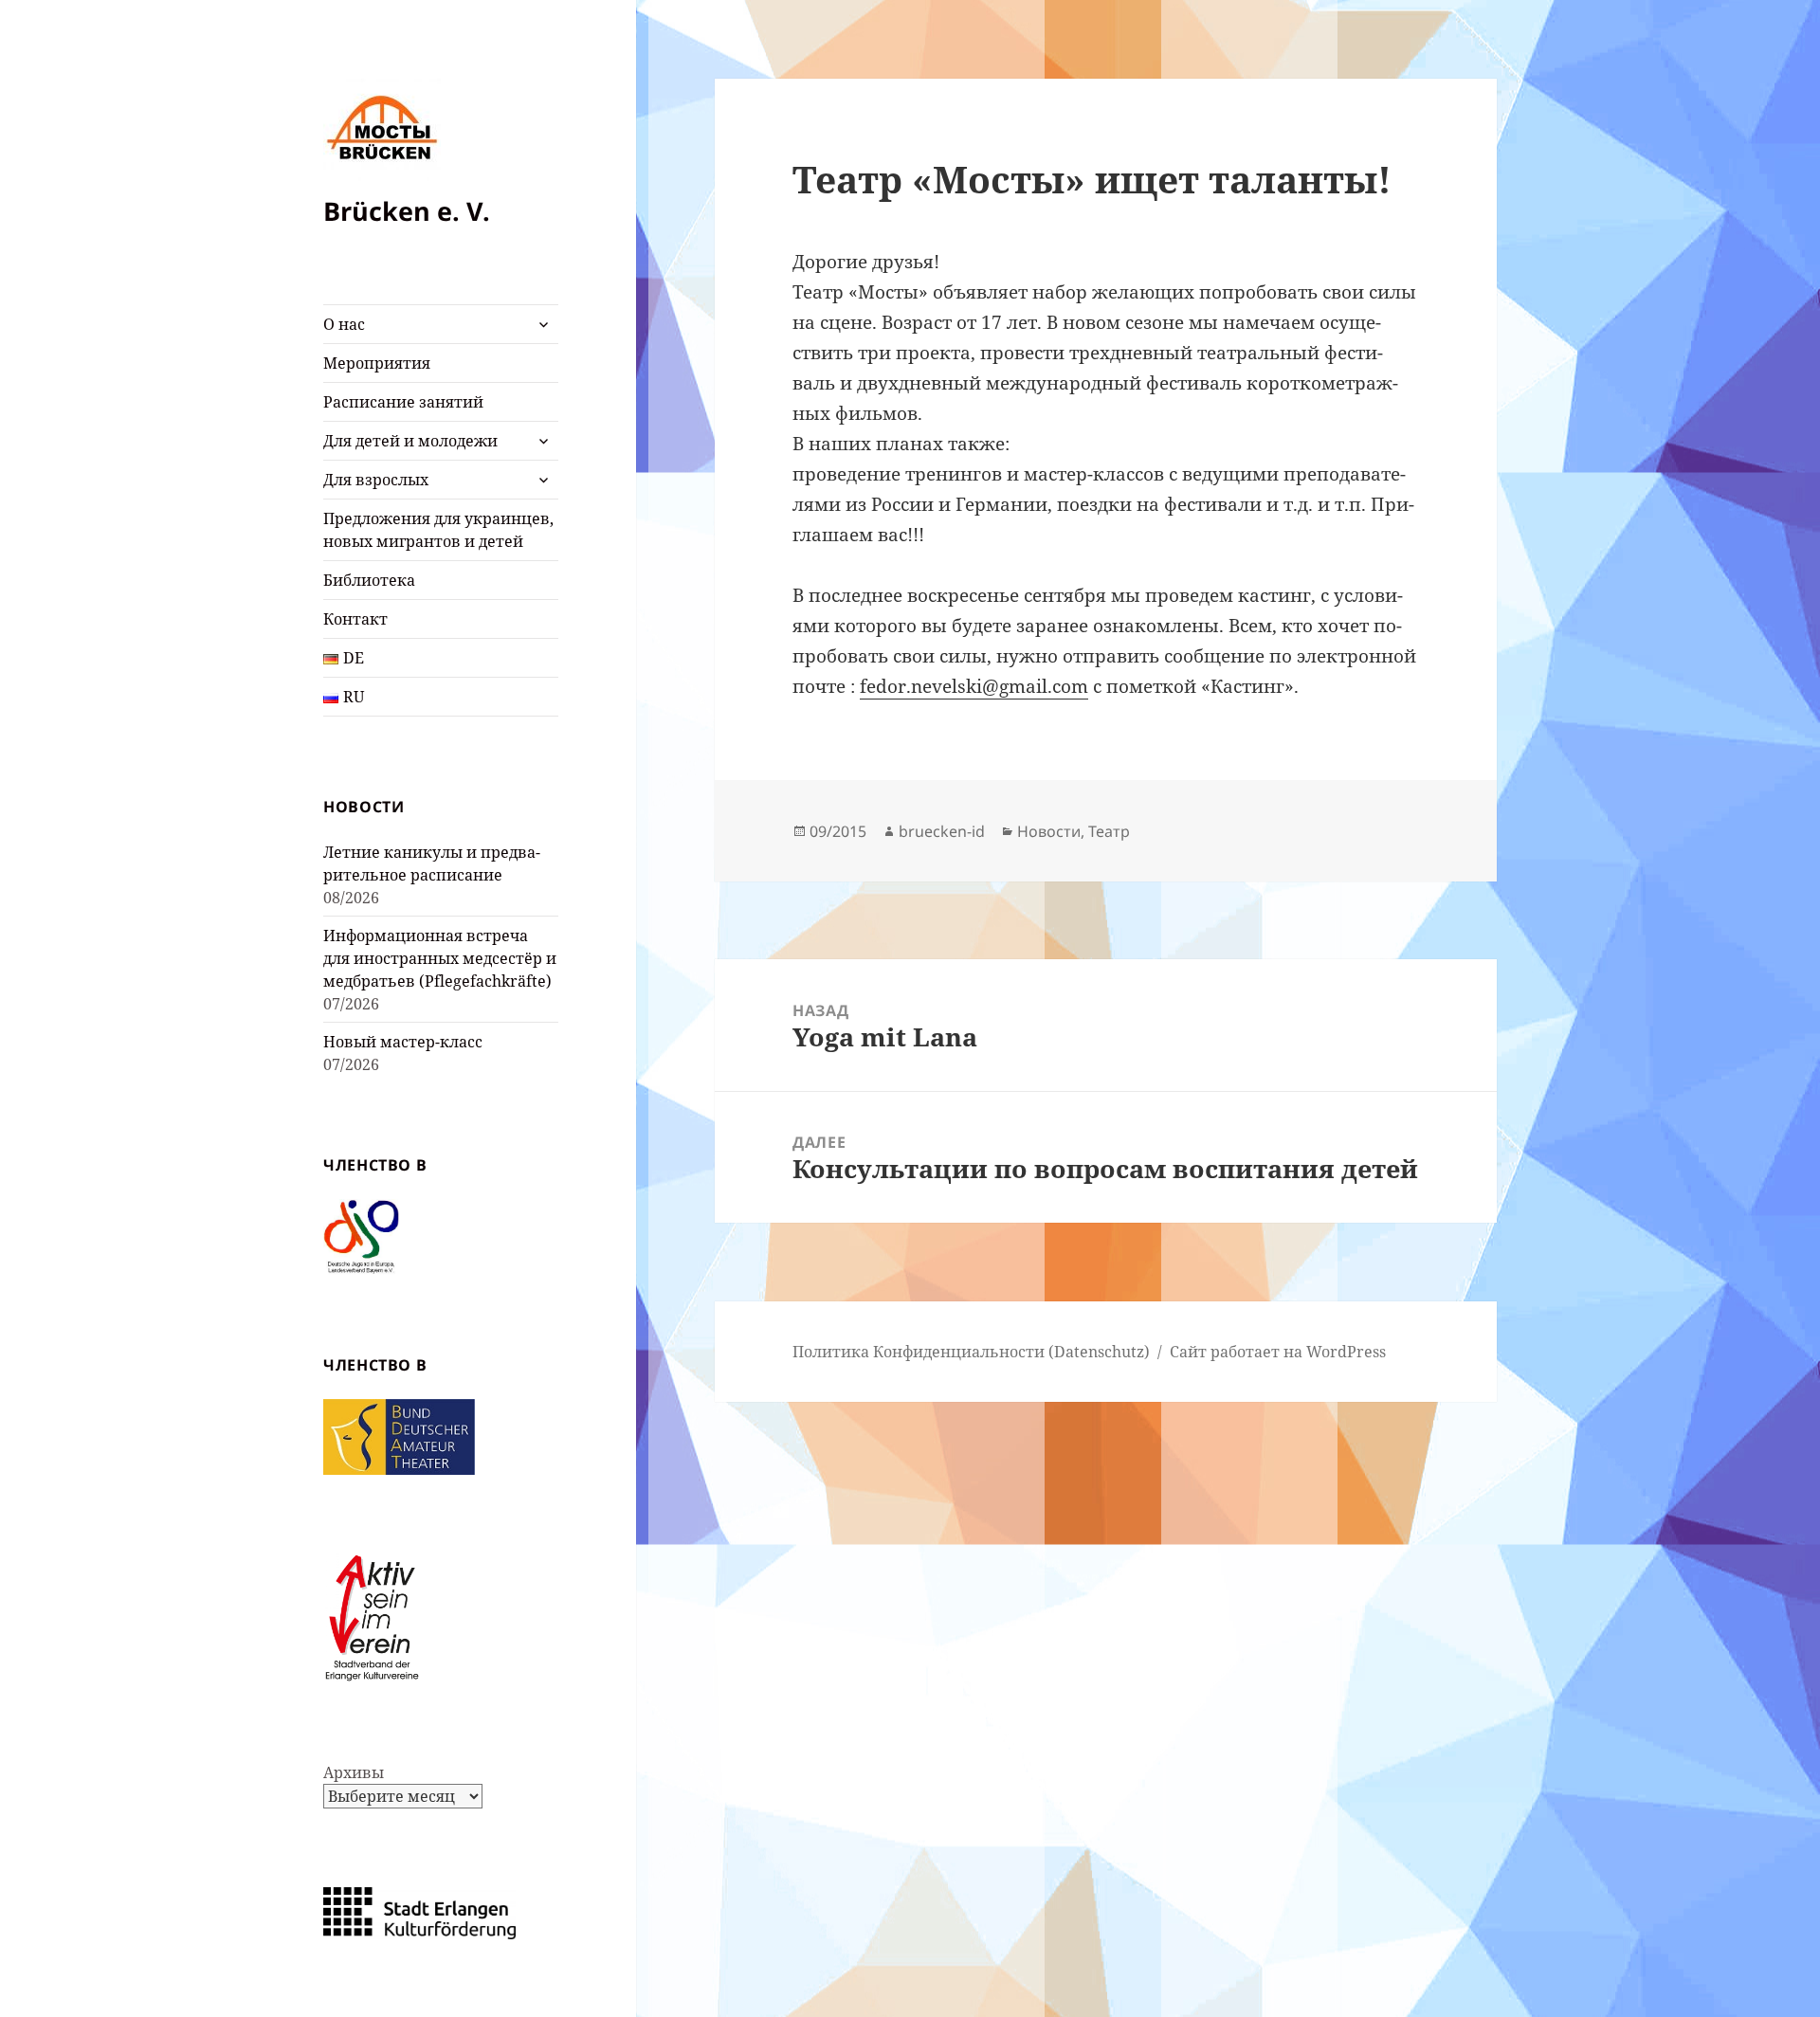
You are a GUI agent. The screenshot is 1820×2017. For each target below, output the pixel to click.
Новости (1049, 831)
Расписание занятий (403, 402)
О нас (344, 324)
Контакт (355, 619)
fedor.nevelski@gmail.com (974, 686)
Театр (1109, 831)
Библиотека (369, 580)
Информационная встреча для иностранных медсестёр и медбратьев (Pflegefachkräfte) (440, 958)
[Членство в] (361, 1235)
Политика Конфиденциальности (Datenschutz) (971, 1352)
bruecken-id (942, 831)
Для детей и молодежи (410, 441)
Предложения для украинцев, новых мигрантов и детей (438, 530)
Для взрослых (376, 480)
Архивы (354, 1772)
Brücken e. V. (407, 211)
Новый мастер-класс (403, 1042)
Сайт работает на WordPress (1278, 1352)
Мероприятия (377, 363)
